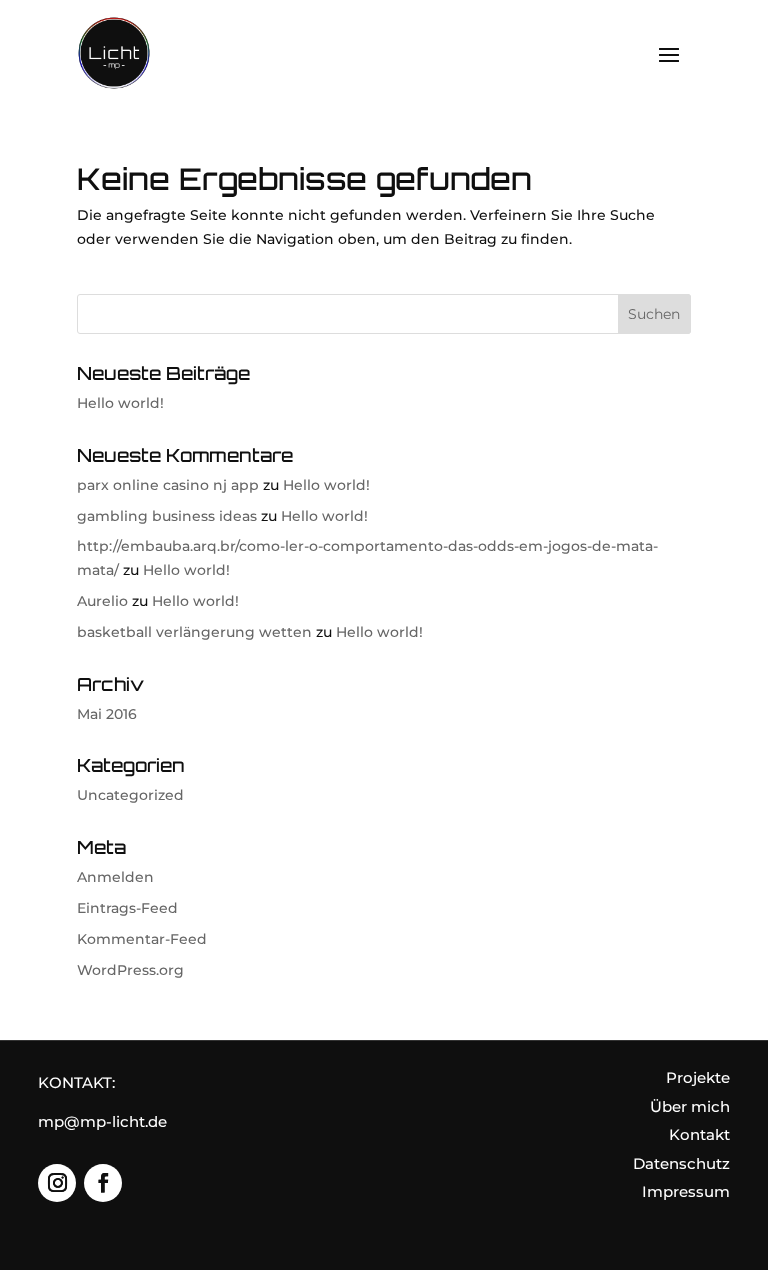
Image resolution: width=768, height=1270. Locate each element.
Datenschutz (681, 1163)
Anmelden (115, 877)
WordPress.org (130, 970)
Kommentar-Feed (142, 939)
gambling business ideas (167, 516)
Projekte (698, 1077)
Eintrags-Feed (127, 908)
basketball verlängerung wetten (194, 632)
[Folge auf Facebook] (103, 1183)
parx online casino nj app (168, 485)
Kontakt (699, 1134)
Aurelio (102, 601)
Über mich (690, 1106)
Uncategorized (130, 795)
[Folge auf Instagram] (57, 1183)
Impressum (686, 1191)
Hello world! (120, 403)
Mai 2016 (107, 714)
